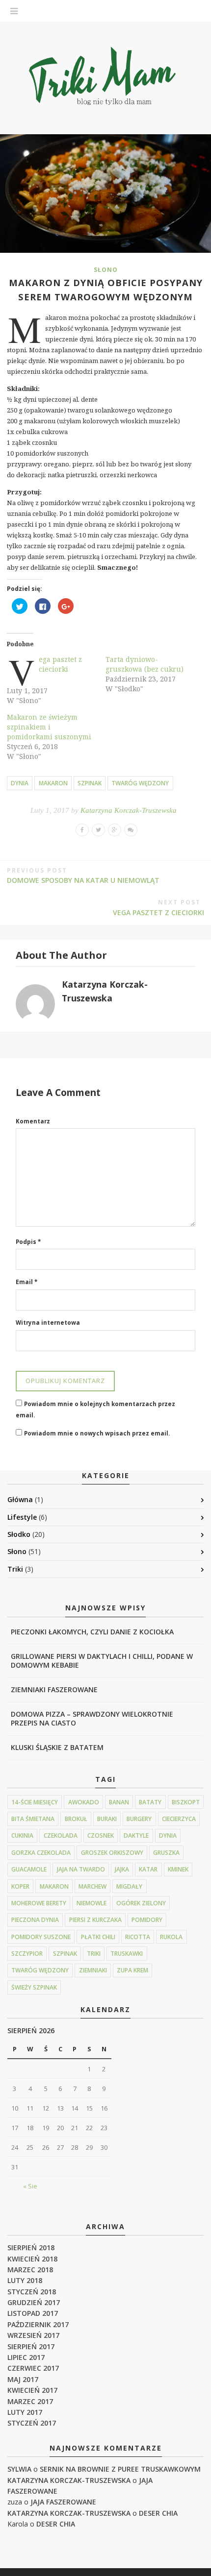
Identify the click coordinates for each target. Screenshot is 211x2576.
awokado (84, 1802)
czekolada (61, 1835)
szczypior (27, 1954)
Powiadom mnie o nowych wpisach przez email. (97, 1433)
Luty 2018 (25, 2280)
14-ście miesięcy (35, 1802)
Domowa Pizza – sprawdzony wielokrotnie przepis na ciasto (92, 1718)
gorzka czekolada (41, 1853)
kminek (178, 1869)
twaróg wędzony (140, 783)
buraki (107, 1819)
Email (26, 1282)
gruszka (166, 1853)
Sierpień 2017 (31, 2346)
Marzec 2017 (30, 2401)
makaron (53, 783)
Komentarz (33, 1121)
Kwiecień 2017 (32, 2390)
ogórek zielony (141, 1903)
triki (94, 1954)
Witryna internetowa (48, 1323)
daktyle (136, 1835)
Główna (20, 1499)
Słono (106, 270)
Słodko (19, 1534)
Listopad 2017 (33, 2313)
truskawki (127, 1954)
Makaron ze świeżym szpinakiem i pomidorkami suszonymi (49, 727)
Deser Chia (158, 2513)
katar (148, 1869)
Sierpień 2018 (31, 2248)
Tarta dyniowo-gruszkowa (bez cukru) (145, 664)
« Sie (30, 2186)
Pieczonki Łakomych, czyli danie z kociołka (92, 1632)
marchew (92, 1886)
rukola (171, 1937)
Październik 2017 (38, 2324)
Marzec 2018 (30, 2270)
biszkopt (186, 1802)
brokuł (76, 1819)
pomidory (147, 1920)
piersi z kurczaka (95, 1920)
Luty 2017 (25, 2412)
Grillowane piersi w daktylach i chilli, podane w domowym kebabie (102, 1661)
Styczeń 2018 (32, 2292)
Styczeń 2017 (32, 2423)
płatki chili (98, 1937)
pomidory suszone (41, 1937)
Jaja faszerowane (63, 2502)
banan (119, 1802)
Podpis (28, 1242)
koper (20, 1886)
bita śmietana (33, 1819)
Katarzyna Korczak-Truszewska (129, 810)
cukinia (22, 1835)
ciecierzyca (179, 1819)
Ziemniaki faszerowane (54, 1689)
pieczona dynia (35, 1920)
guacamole (29, 1869)
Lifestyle (22, 1517)
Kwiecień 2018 (32, 2259)
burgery (139, 1819)
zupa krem (132, 1970)
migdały (129, 1886)
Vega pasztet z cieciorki (60, 664)
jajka (122, 1869)
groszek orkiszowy (112, 1853)
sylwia (19, 2469)
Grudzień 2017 (34, 2302)
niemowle (92, 1903)
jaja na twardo (81, 1869)
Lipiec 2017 (26, 2357)
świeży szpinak (34, 1987)
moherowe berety (39, 1903)
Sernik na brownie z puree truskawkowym (120, 2469)
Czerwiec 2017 (33, 2368)
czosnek (101, 1835)
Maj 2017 (23, 2379)
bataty (150, 1802)
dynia (20, 783)
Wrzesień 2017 (33, 2335)
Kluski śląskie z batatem (57, 1747)
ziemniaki (93, 1970)
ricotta (138, 1937)
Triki (15, 1569)
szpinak (90, 783)
